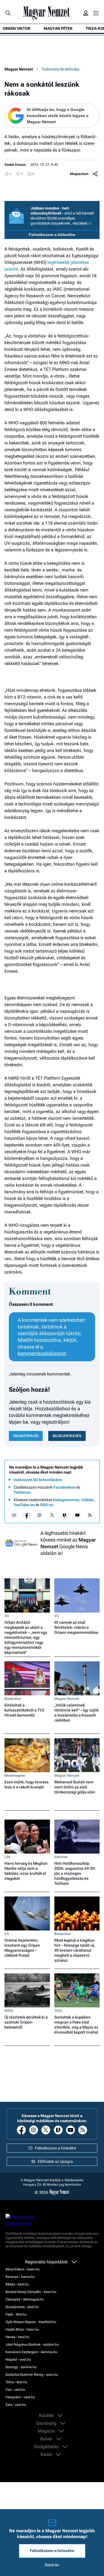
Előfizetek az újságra (55, 2161)
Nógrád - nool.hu (18, 2360)
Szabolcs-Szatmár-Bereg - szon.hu (32, 2375)
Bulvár (47, 2439)
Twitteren (22, 1492)
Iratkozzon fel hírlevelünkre (38, 1480)
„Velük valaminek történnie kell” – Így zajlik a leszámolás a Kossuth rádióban (77, 1713)
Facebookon (64, 1487)
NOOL (9, 2011)
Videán (87, 1500)
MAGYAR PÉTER (58, 28)
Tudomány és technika (60, 69)
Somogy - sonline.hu (21, 2367)
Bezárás (52, 2565)
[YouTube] (77, 1515)
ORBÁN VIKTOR (17, 28)
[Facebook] (27, 1515)
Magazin (47, 2431)
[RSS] (90, 1515)
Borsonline (13, 1699)
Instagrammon (66, 1500)
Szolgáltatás (47, 2447)
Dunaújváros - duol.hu (22, 2307)
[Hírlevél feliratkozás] (14, 1515)
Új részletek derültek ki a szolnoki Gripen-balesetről (26, 2022)
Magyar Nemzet (19, 69)
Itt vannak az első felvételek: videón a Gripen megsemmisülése (76, 1627)
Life (7, 1857)
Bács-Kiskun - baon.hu (23, 2269)
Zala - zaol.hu (16, 2405)
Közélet (47, 2416)
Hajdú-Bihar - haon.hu (22, 2329)
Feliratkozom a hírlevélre (52, 235)
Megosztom (79, 174)
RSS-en (47, 1505)
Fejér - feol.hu (16, 2314)
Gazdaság (47, 2423)
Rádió (47, 2455)
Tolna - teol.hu (16, 2382)
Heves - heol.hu (17, 2337)
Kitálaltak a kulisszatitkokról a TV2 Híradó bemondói (24, 1710)
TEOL (59, 2011)
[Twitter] (52, 1515)
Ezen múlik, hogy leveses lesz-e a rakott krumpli (26, 1784)
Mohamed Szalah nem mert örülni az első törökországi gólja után (75, 1787)
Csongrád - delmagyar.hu (25, 2299)
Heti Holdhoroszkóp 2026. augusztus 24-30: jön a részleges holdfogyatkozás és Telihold (75, 1873)
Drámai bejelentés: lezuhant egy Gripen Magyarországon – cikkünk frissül (22, 1948)
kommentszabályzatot (42, 1353)
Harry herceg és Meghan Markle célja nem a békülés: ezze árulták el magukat (26, 1871)
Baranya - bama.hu (20, 2277)
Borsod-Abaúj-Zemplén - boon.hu (31, 2292)
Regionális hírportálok (47, 2262)
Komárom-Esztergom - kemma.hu (31, 2352)
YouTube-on (24, 1505)
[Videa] (65, 1515)
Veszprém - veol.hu (20, 2397)
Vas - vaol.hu (15, 2390)
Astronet (61, 1857)
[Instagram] (39, 1515)
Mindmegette (15, 1776)
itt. (90, 223)
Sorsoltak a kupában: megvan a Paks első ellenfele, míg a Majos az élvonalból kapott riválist (76, 2025)
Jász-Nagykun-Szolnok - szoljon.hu (32, 2344)
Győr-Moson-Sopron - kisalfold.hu (31, 2322)
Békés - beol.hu (17, 2284)
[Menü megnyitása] (96, 13)
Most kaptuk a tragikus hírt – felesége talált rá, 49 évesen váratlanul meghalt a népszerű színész (75, 1950)
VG (7, 1616)
